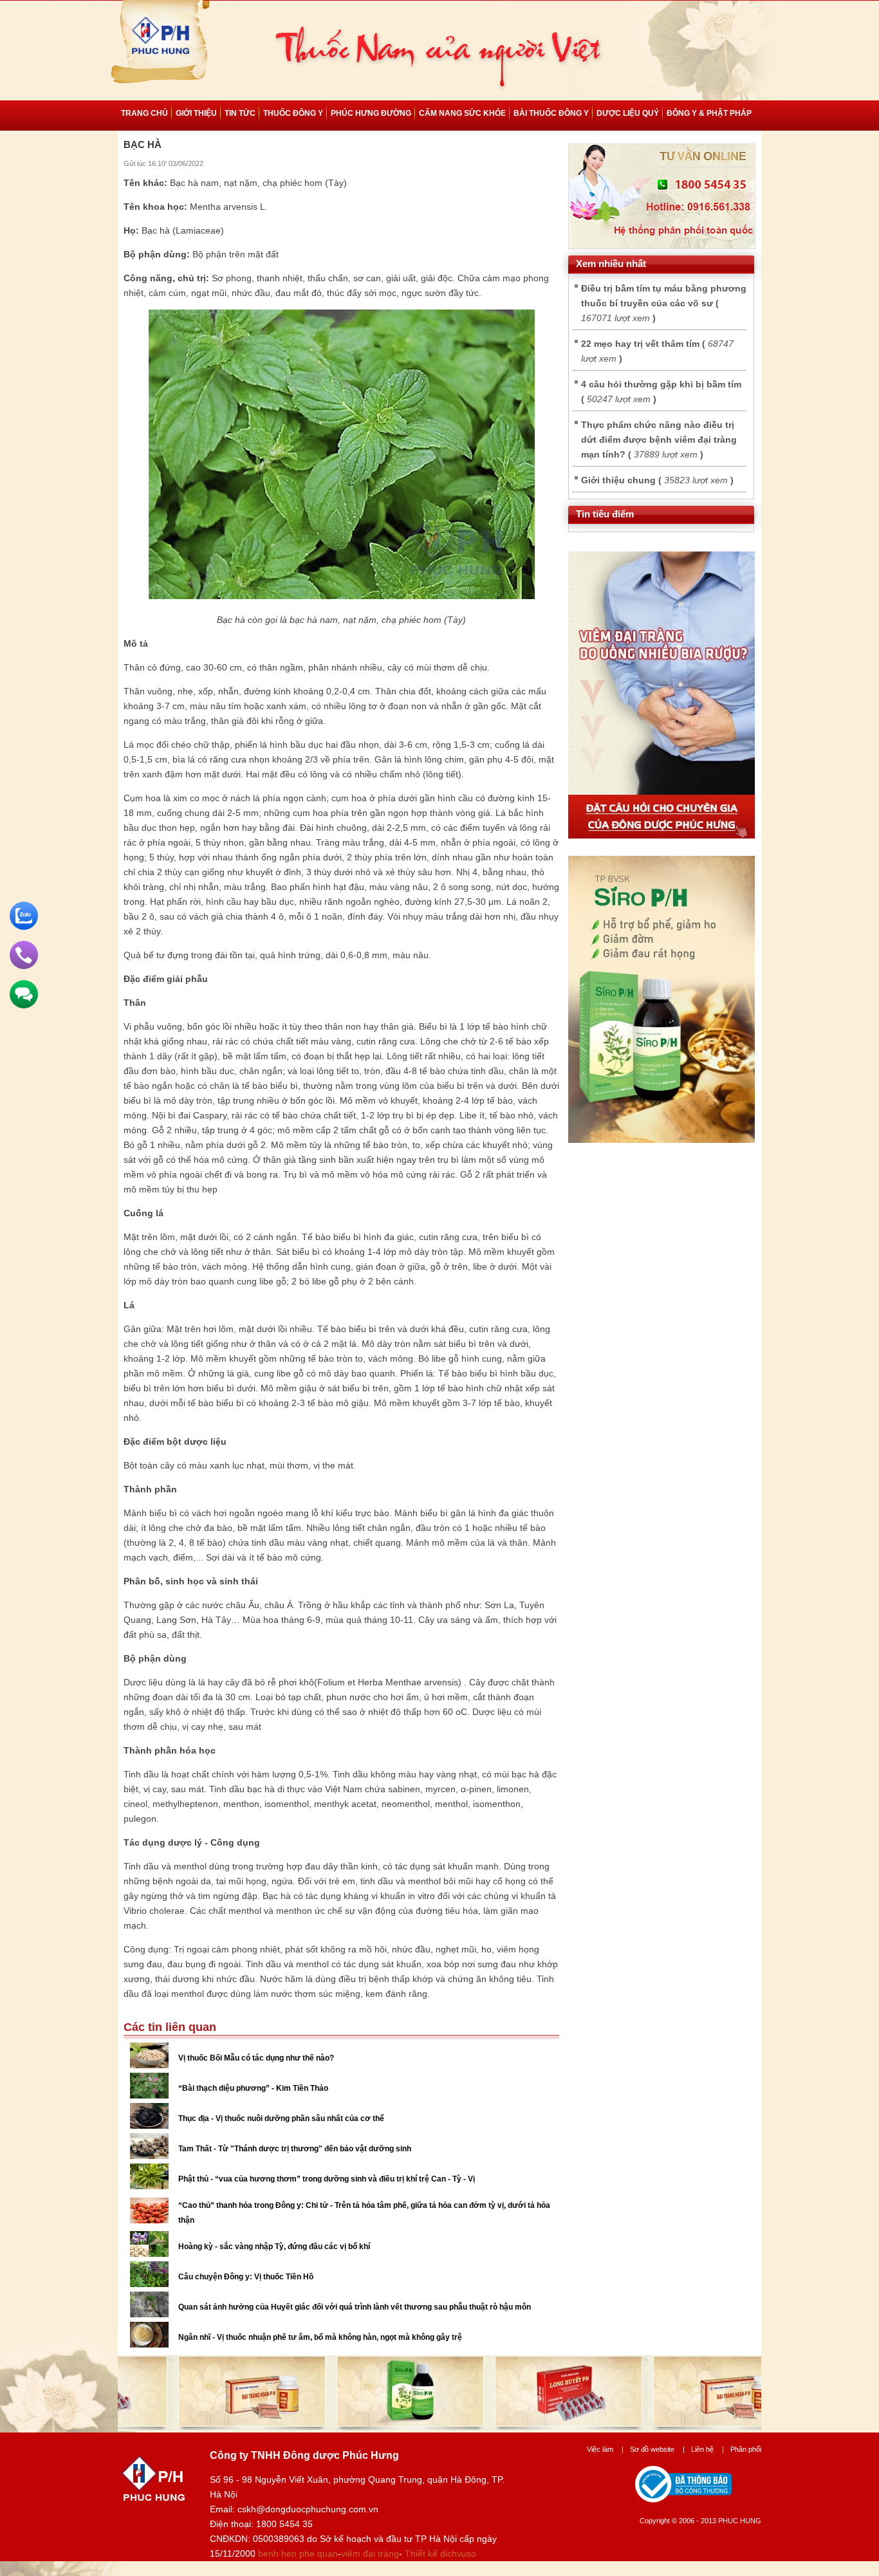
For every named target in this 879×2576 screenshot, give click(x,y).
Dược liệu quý (628, 113)
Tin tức (240, 113)
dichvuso (458, 2553)
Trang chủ (144, 113)
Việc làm (605, 2449)
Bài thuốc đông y (551, 113)
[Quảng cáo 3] (662, 835)
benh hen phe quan (298, 2553)
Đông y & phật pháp (709, 113)
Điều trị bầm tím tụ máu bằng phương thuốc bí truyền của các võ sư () (664, 303)
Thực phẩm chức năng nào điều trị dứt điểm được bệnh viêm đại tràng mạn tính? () (659, 440)
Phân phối (746, 2449)
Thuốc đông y (293, 113)
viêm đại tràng (370, 2553)
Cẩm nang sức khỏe (462, 113)
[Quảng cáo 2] (662, 1140)
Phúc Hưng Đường (371, 113)
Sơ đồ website (657, 2449)
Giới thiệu (196, 113)
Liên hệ (708, 2449)
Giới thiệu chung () (657, 480)
